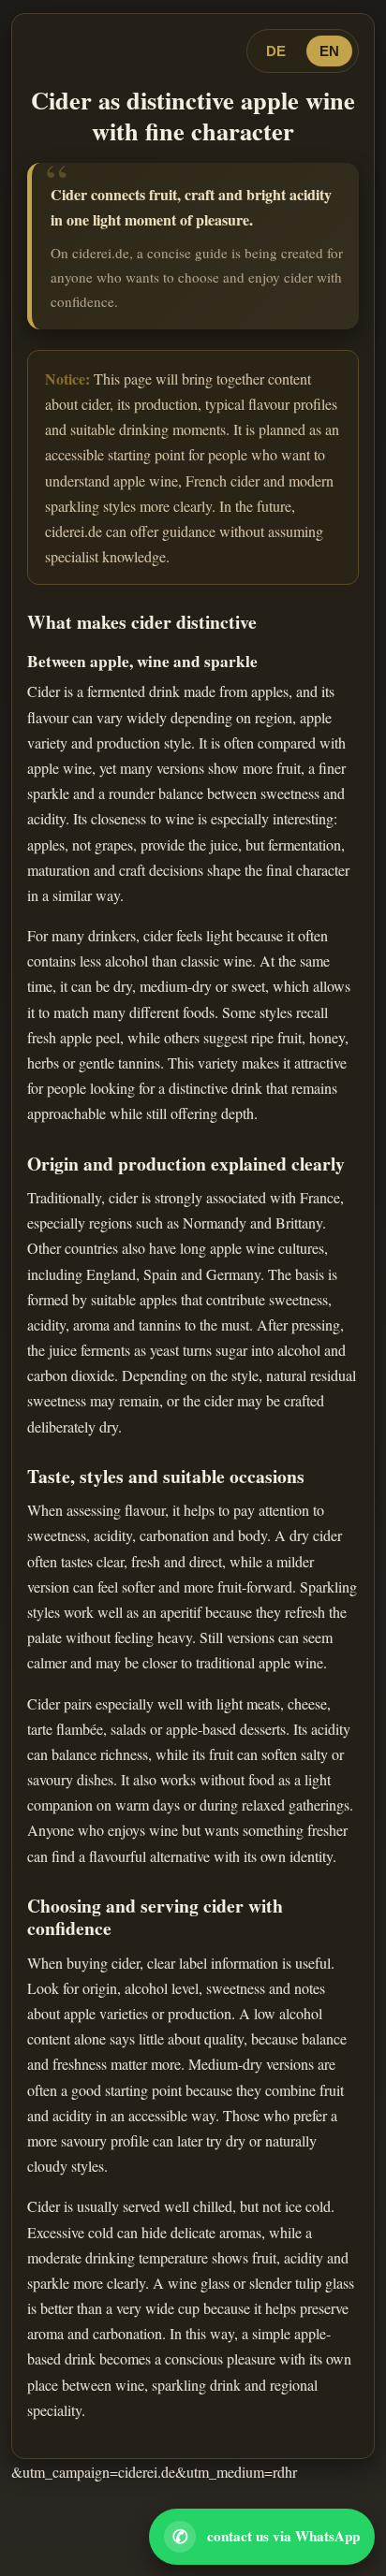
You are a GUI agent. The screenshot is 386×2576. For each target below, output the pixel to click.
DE (276, 51)
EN (329, 51)
